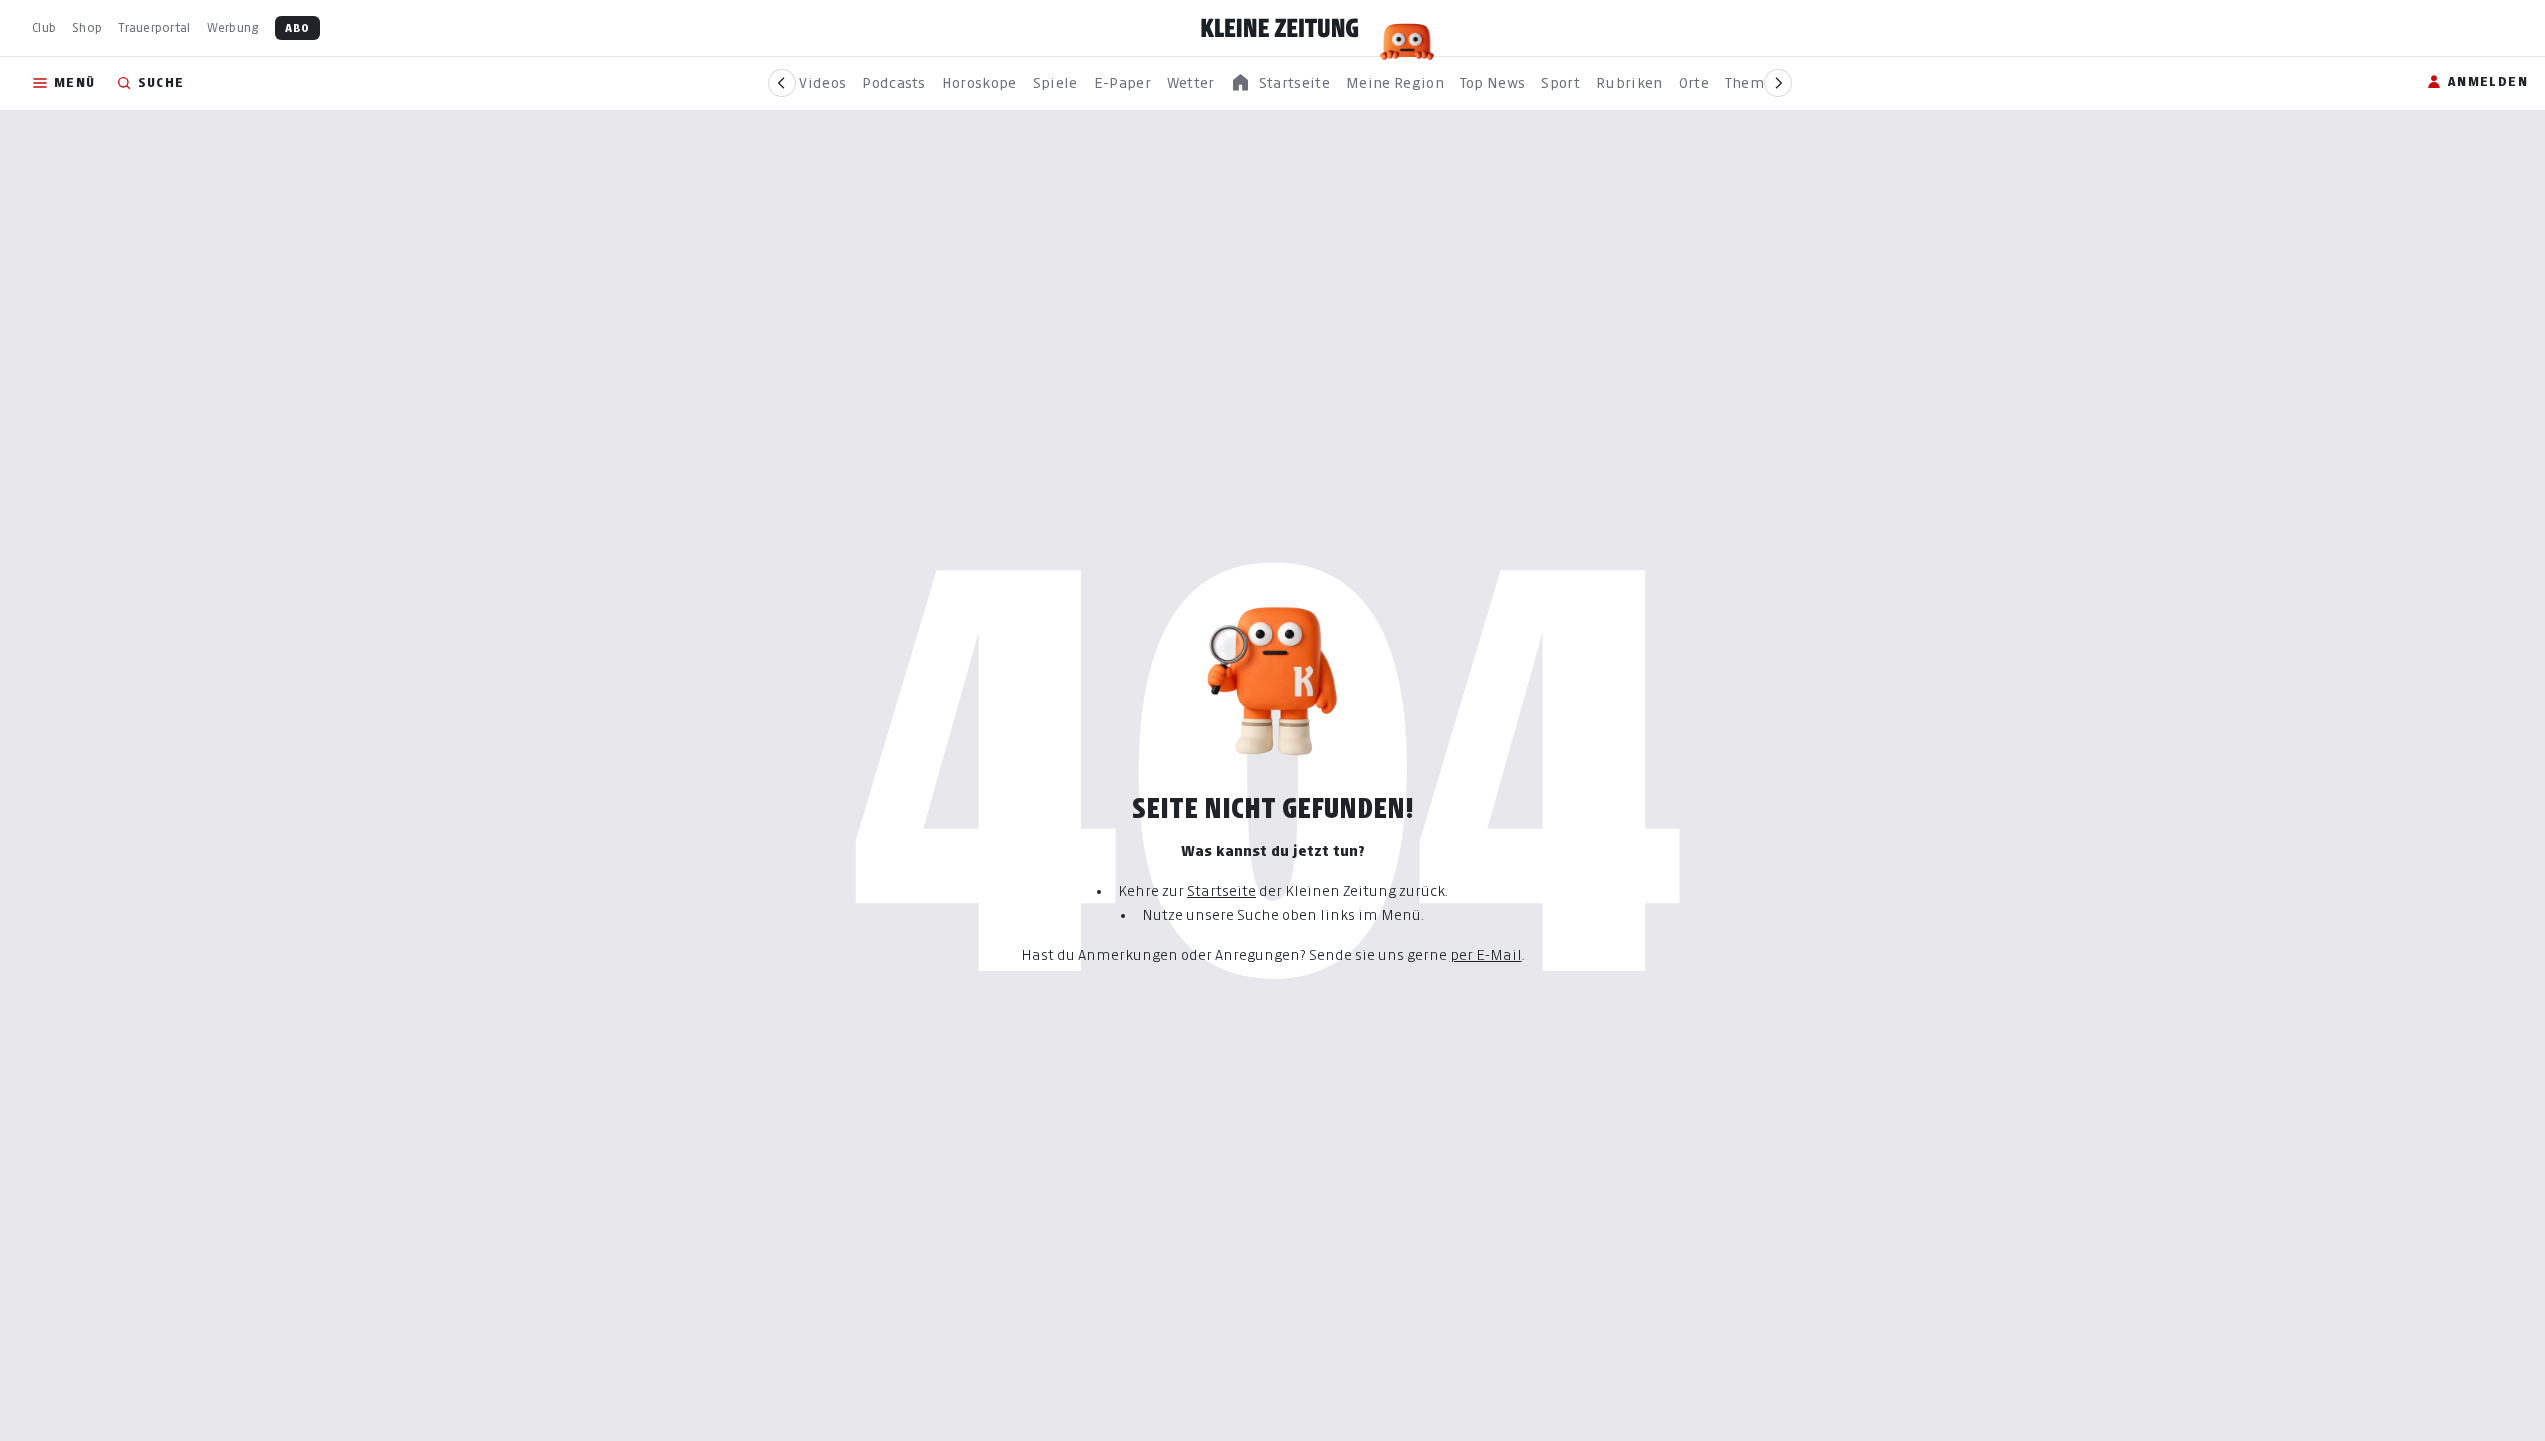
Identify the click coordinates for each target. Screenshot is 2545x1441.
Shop (87, 27)
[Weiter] (1778, 83)
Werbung (233, 27)
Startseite (1221, 890)
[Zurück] (782, 83)
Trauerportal (154, 27)
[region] (1280, 83)
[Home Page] (1280, 28)
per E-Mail (1486, 954)
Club (44, 27)
